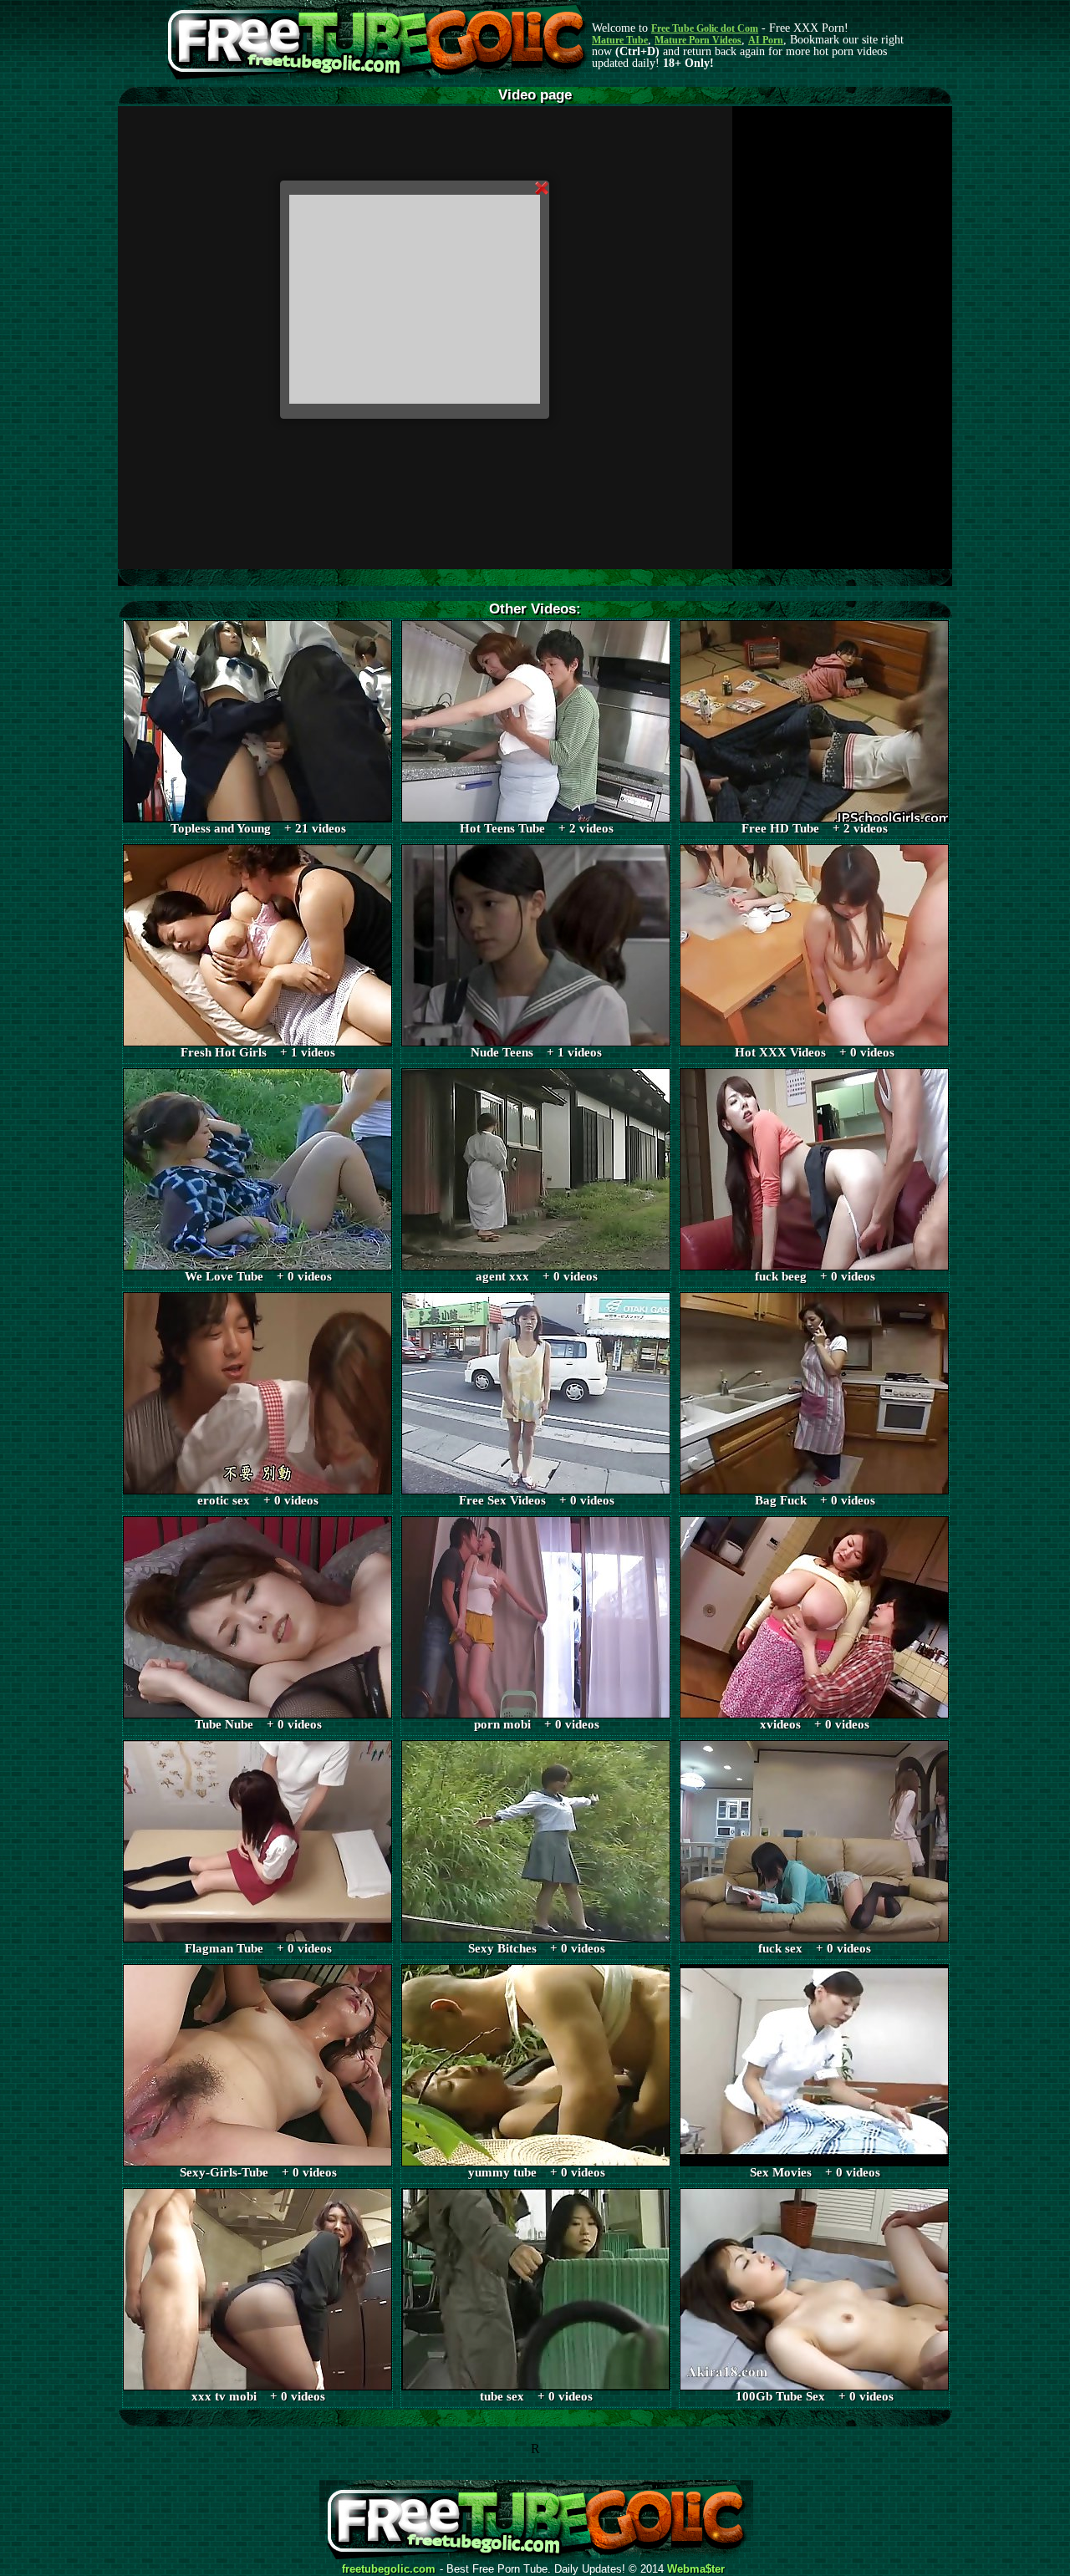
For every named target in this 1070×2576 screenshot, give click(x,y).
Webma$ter (696, 2569)
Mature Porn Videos (698, 40)
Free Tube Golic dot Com (705, 28)
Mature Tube (620, 40)
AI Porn (766, 40)
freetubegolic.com (389, 2569)
